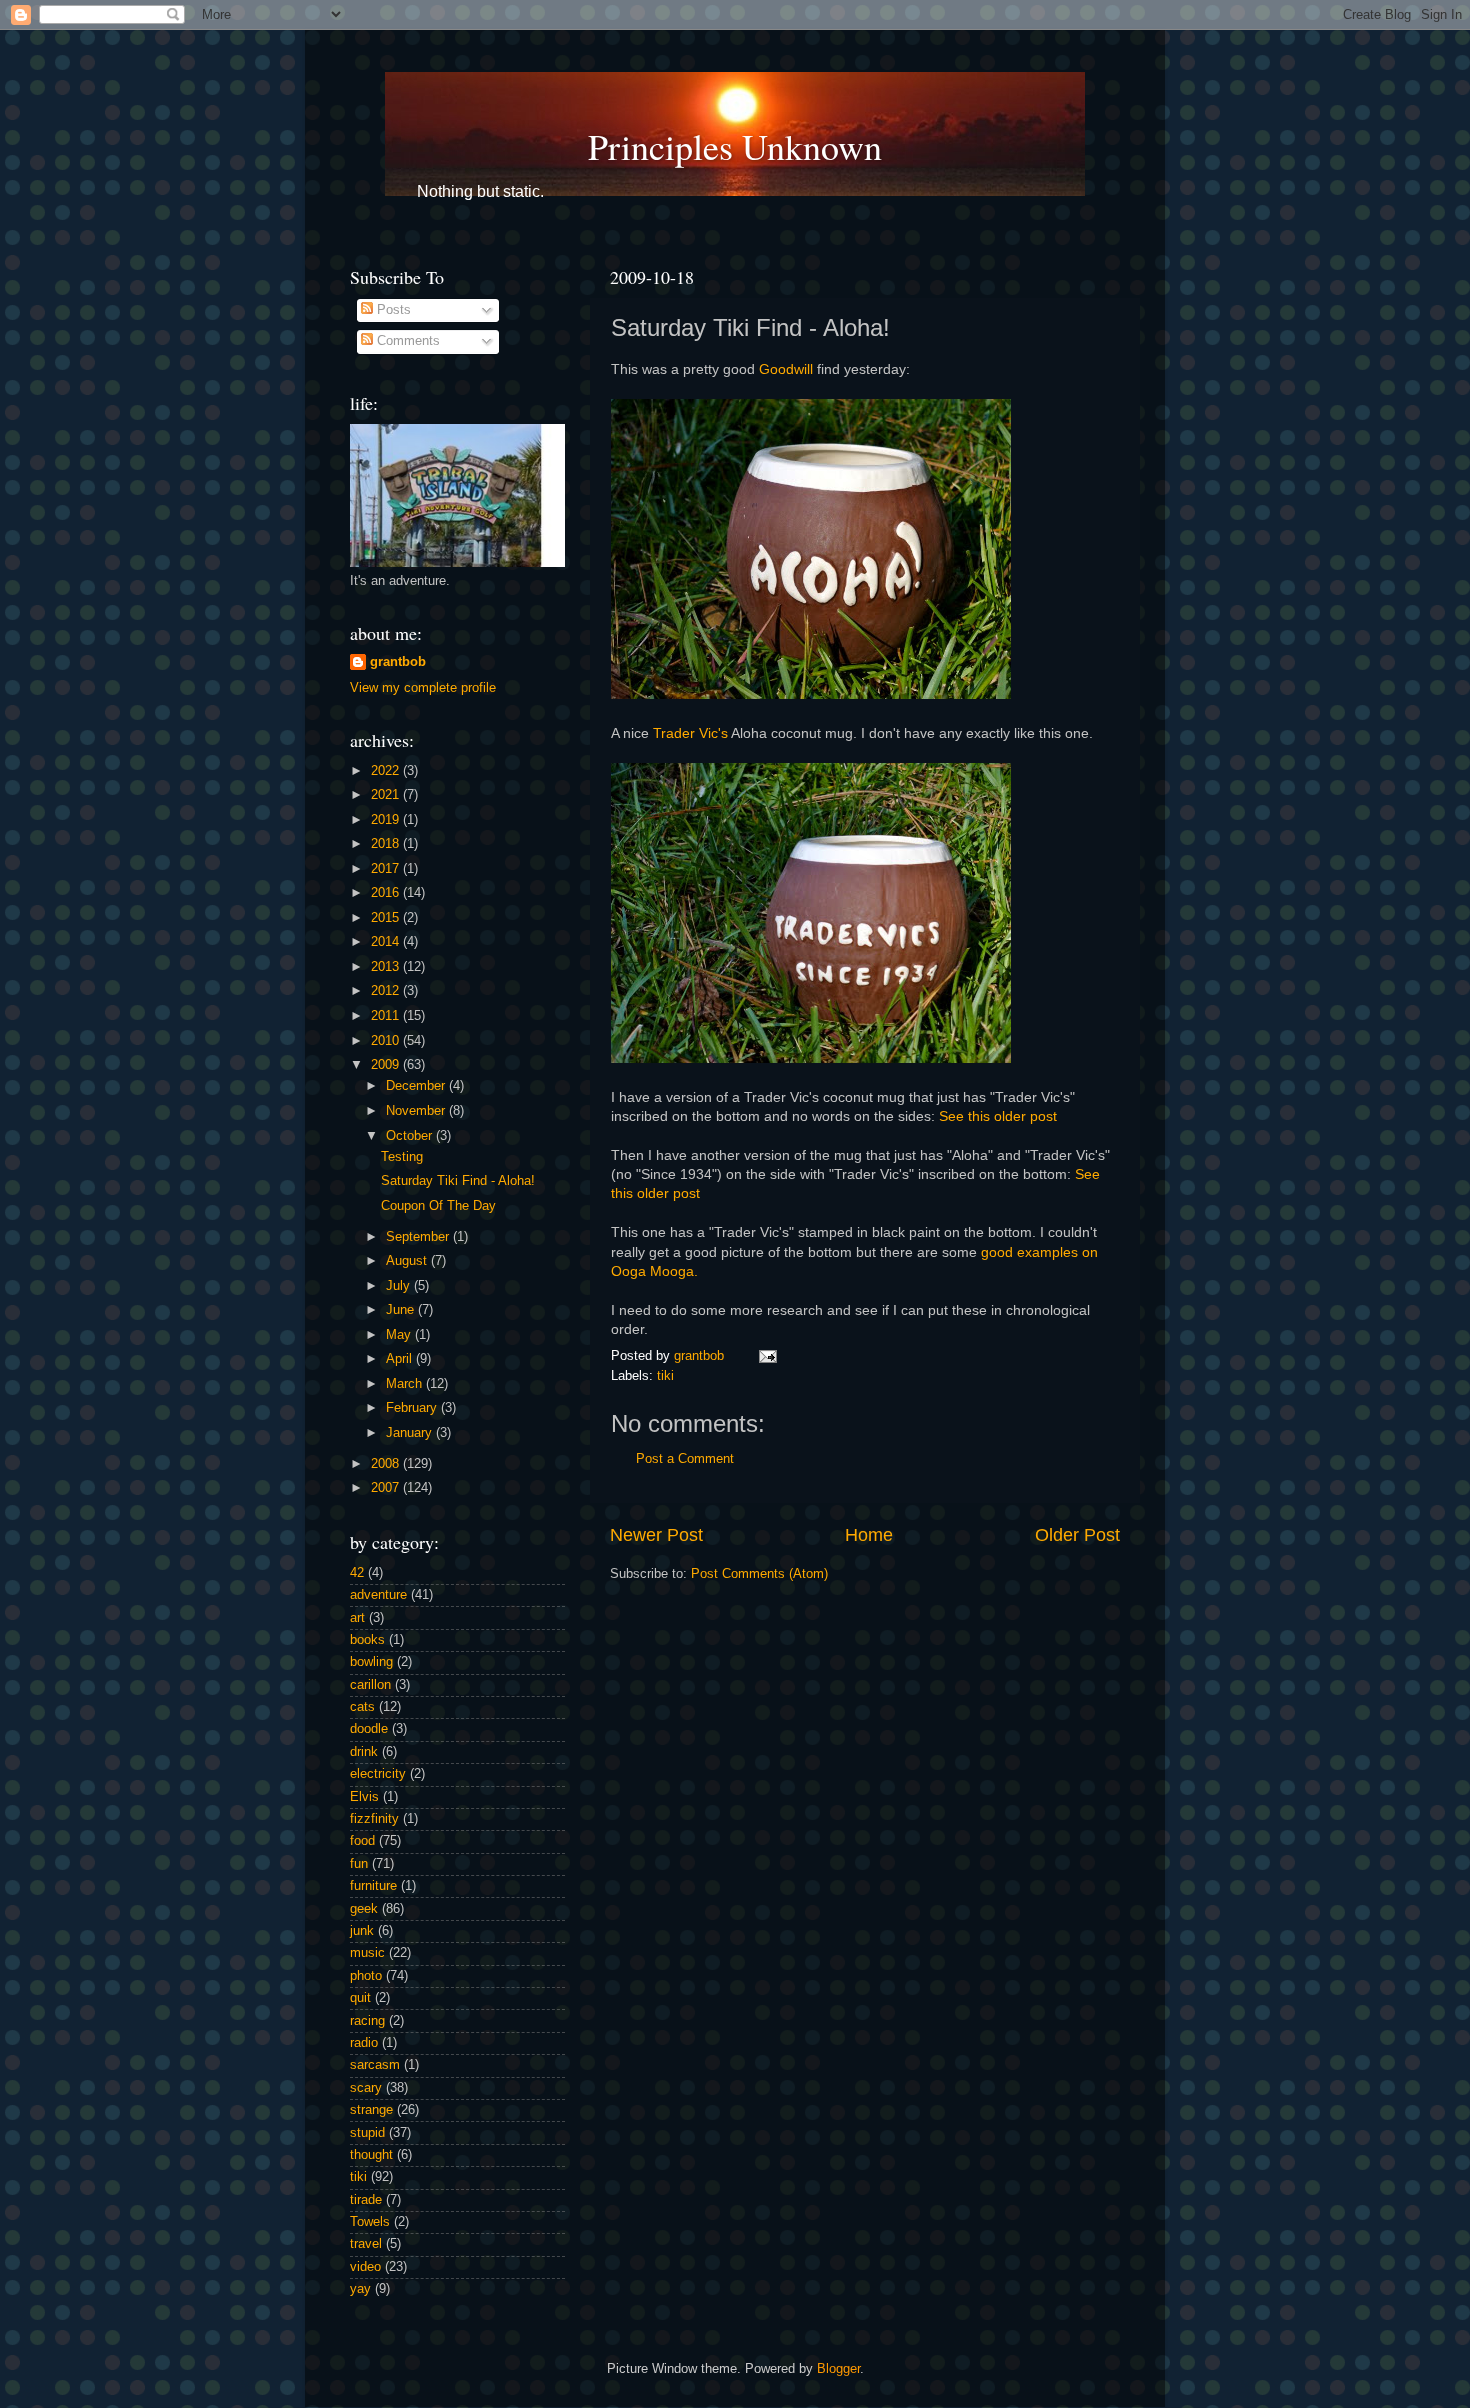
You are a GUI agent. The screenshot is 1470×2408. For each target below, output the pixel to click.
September (419, 1237)
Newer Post (656, 1535)
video (365, 2267)
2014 (387, 942)
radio (364, 2043)
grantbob (701, 1356)
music (367, 1953)
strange (371, 2110)
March (406, 1384)
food (362, 1841)
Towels (370, 2222)
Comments (406, 341)
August (408, 1261)
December (417, 1086)
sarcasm (375, 2065)
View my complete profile (423, 688)
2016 (387, 893)
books (367, 1640)
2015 (387, 918)
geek (364, 1909)
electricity (378, 1774)
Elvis (364, 1797)
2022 (387, 771)
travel (366, 2244)
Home (869, 1535)
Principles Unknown (735, 146)
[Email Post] (765, 1356)
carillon (370, 1685)
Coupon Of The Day (438, 1206)
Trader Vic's (690, 733)
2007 (387, 1488)
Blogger (838, 2369)
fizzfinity (374, 1819)
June (402, 1310)
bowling (371, 1662)
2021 (387, 795)
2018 (387, 844)
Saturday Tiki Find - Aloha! (458, 1181)
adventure (378, 1595)
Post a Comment (685, 1459)
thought (371, 2155)
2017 (387, 869)
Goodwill (786, 369)
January (411, 1433)
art (357, 1618)
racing (367, 2021)
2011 (387, 1016)
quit (360, 1998)
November (417, 1111)
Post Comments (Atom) (759, 1574)
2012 (387, 991)
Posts (392, 310)
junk (362, 1931)
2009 (387, 1065)
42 (357, 1573)
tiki (665, 1376)
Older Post (1077, 1535)
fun (359, 1864)
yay (360, 2289)
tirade (366, 2200)
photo (366, 1976)
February (413, 1408)
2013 (387, 967)
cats (362, 1707)
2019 (387, 820)
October (411, 1136)
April (401, 1359)
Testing (402, 1157)
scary (366, 2088)
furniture (373, 1886)
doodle (369, 1729)
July (400, 1286)
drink (364, 1752)
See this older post (998, 1116)
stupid (367, 2133)
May (400, 1335)
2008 (387, 1464)
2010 (387, 1041)
